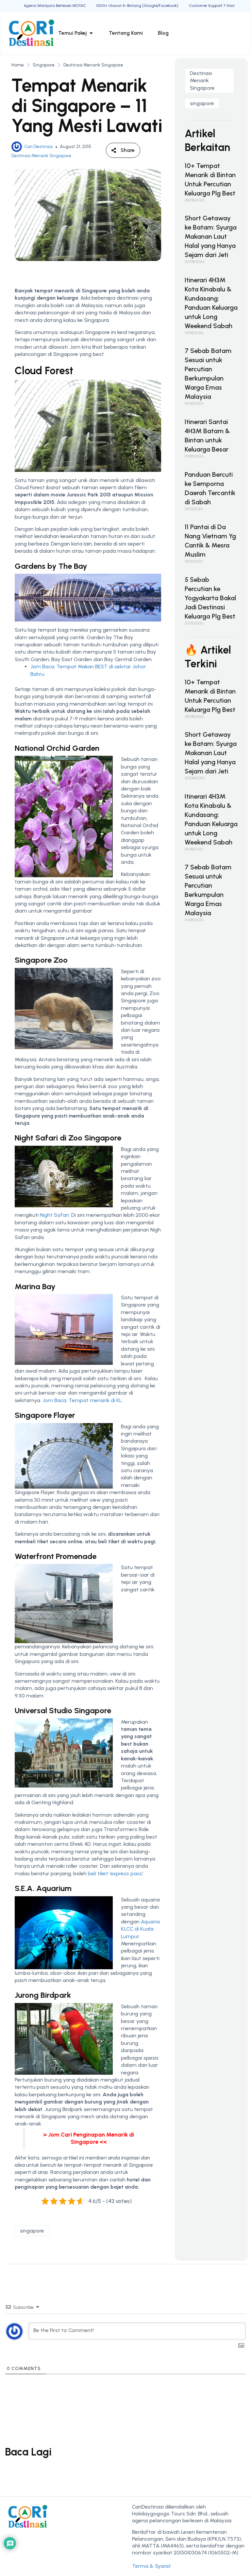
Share (128, 150)
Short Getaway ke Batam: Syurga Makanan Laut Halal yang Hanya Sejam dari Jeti (211, 236)
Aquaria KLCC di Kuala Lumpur (140, 1929)
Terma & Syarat (151, 2566)
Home (18, 65)
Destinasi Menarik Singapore (93, 65)
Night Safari (54, 1215)
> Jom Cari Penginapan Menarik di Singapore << (89, 2138)
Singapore (44, 65)
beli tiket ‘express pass (115, 1873)
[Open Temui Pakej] (91, 33)
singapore (32, 2231)
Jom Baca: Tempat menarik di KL (82, 1400)
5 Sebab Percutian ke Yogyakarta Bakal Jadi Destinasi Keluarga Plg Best (210, 598)
